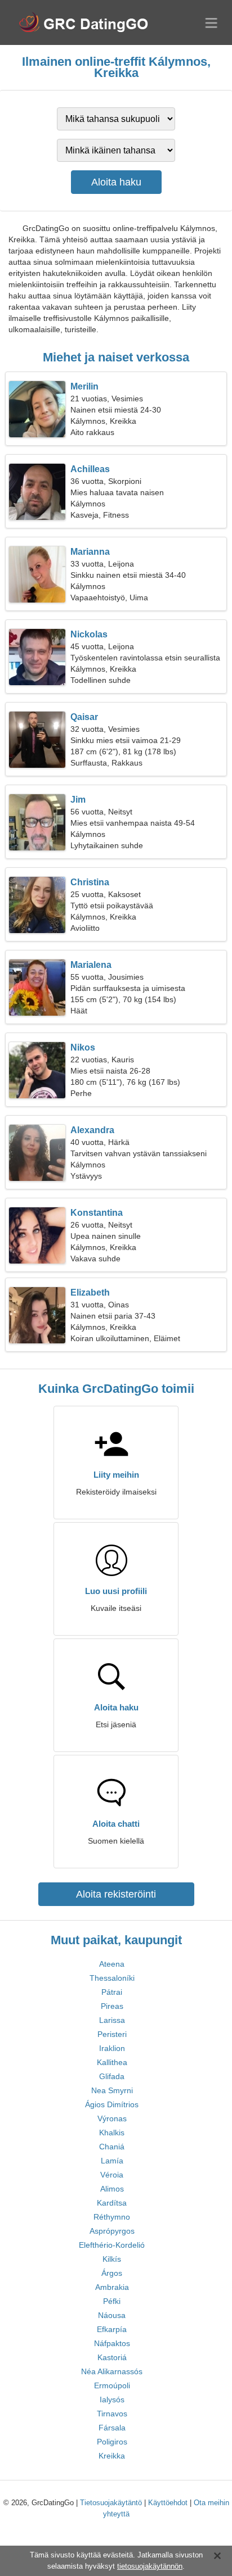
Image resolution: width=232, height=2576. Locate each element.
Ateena (112, 1964)
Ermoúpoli (112, 2385)
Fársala (112, 2428)
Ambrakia (112, 2287)
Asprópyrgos (112, 2231)
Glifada (112, 2076)
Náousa (112, 2315)
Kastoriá (112, 2357)
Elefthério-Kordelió (112, 2245)
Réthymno (112, 2217)
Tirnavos (112, 2414)
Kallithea (112, 2062)
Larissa (112, 2020)
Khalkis (112, 2133)
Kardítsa (112, 2203)
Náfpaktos (112, 2343)
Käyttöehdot (168, 2503)
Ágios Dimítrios (112, 2104)
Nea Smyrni (112, 2090)
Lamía (112, 2161)
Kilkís (112, 2259)
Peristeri (112, 2034)
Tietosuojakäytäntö (111, 2503)
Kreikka (112, 2456)
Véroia (112, 2175)
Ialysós (112, 2400)
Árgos (112, 2273)
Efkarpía (112, 2329)
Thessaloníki (112, 1978)
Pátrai (112, 1992)
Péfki (112, 2301)
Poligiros (112, 2442)
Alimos (112, 2189)
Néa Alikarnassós (112, 2371)
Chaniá (112, 2147)
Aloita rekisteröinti (116, 1894)
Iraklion (112, 2048)
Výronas (112, 2118)
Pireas (112, 2006)
